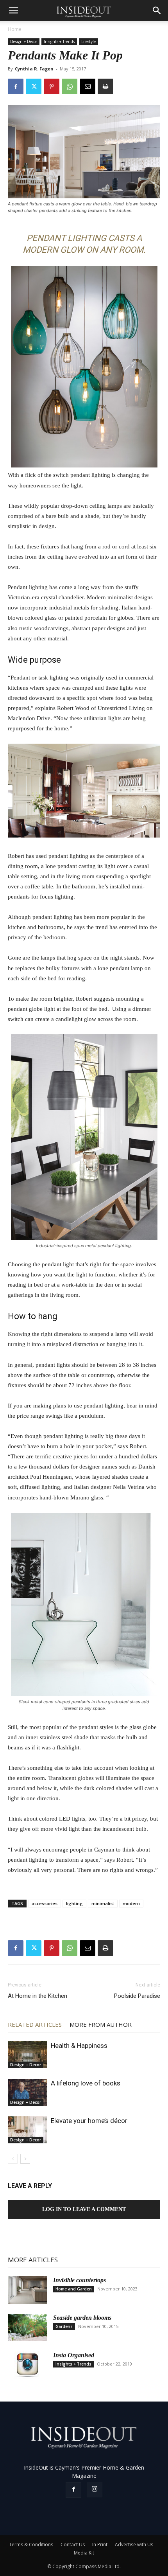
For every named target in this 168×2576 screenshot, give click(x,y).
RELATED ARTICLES (35, 2024)
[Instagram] (95, 2490)
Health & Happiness (79, 2046)
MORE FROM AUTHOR (101, 2024)
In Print (100, 2545)
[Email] (88, 86)
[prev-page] (13, 2159)
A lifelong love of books (86, 2083)
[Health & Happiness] (27, 2055)
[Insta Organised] (27, 2365)
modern (131, 1903)
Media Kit (84, 2553)
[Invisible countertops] (27, 2290)
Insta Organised (74, 2355)
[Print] (105, 86)
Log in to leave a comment (84, 2209)
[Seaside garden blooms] (27, 2328)
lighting (74, 1903)
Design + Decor (24, 41)
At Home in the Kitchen (38, 1996)
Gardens (64, 2326)
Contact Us (73, 2545)
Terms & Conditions (31, 2545)
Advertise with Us (134, 2545)
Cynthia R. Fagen (34, 69)
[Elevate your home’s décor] (27, 2130)
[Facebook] (16, 86)
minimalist (103, 1903)
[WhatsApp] (70, 86)
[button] (13, 11)
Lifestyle (88, 41)
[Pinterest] (52, 86)
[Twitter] (34, 86)
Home (15, 29)
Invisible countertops (80, 2280)
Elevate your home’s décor (89, 2121)
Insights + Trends (59, 41)
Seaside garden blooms (82, 2318)
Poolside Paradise (137, 1996)
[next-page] (25, 2159)
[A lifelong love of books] (27, 2092)
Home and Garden (74, 2289)
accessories (45, 1903)
